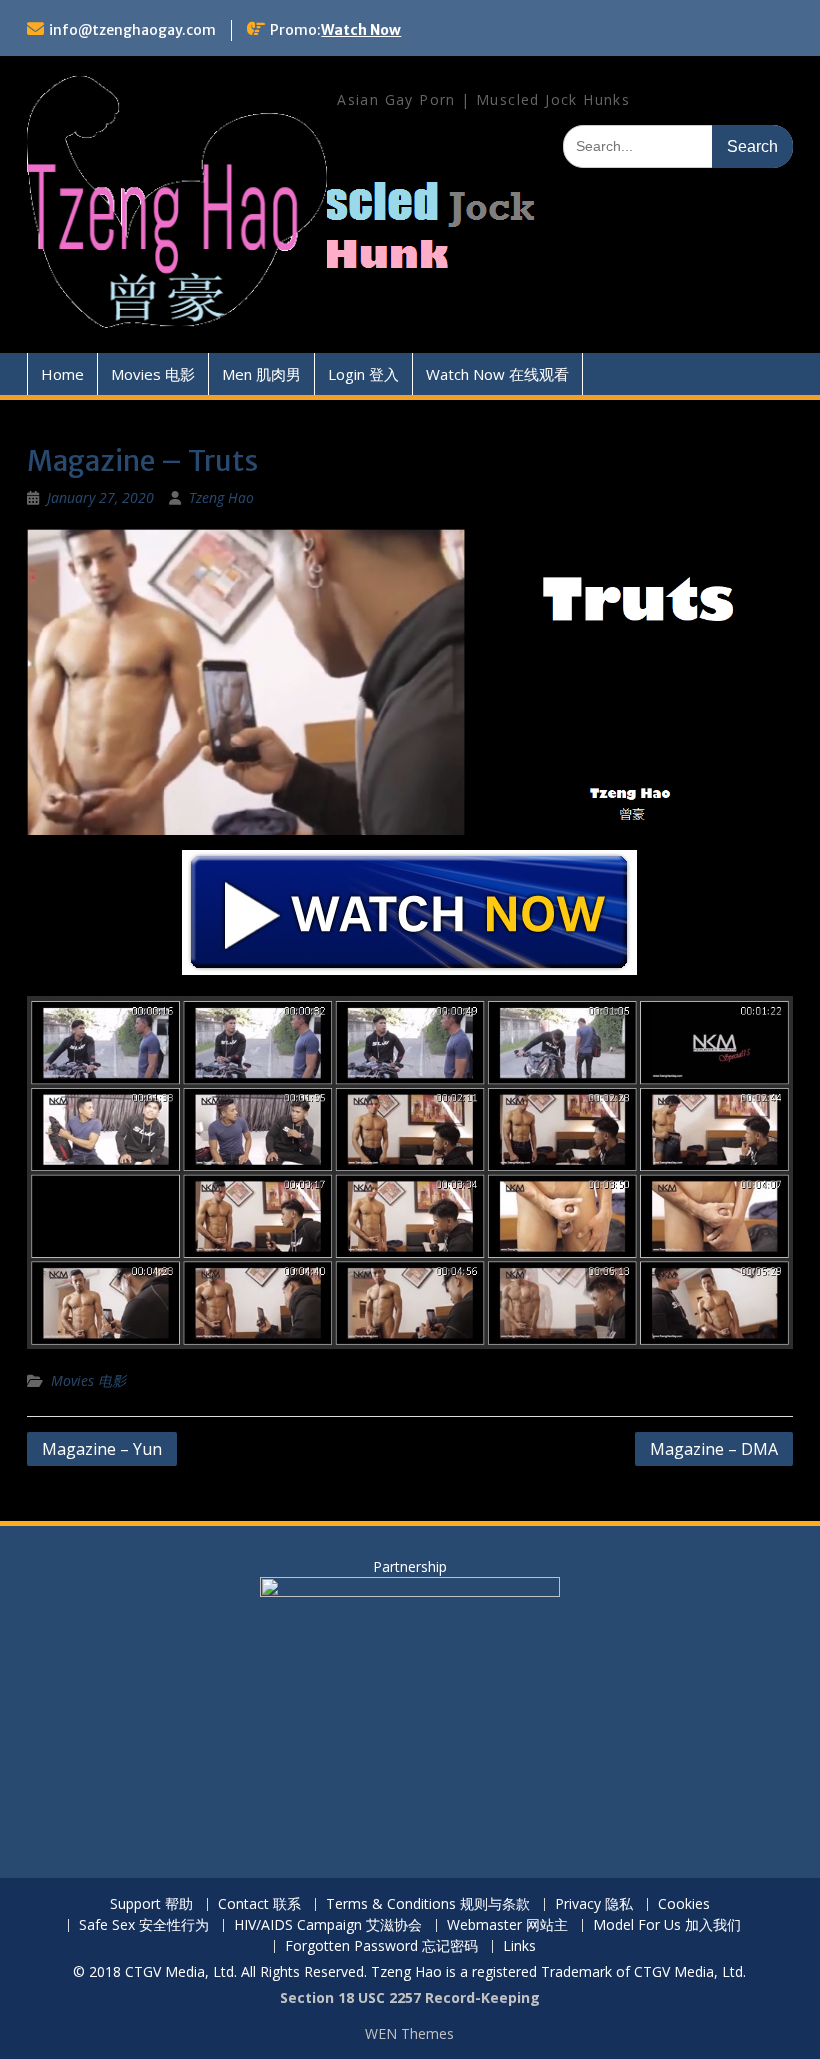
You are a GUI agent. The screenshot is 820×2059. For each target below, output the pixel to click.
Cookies (684, 1904)
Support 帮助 (151, 1904)
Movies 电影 (153, 374)
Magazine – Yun (102, 1449)
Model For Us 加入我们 (667, 1925)
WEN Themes (409, 2033)
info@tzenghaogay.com (132, 30)
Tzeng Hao (221, 497)
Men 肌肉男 (261, 374)
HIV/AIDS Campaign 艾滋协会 (328, 1925)
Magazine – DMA (714, 1449)
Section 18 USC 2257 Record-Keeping (410, 1997)
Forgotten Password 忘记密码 (381, 1946)
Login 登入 (363, 374)
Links (519, 1946)
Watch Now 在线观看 (497, 374)
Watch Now (361, 30)
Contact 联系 (259, 1904)
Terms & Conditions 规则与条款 (428, 1904)
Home (62, 374)
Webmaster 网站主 (507, 1925)
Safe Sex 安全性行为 (144, 1925)
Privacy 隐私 (594, 1904)
